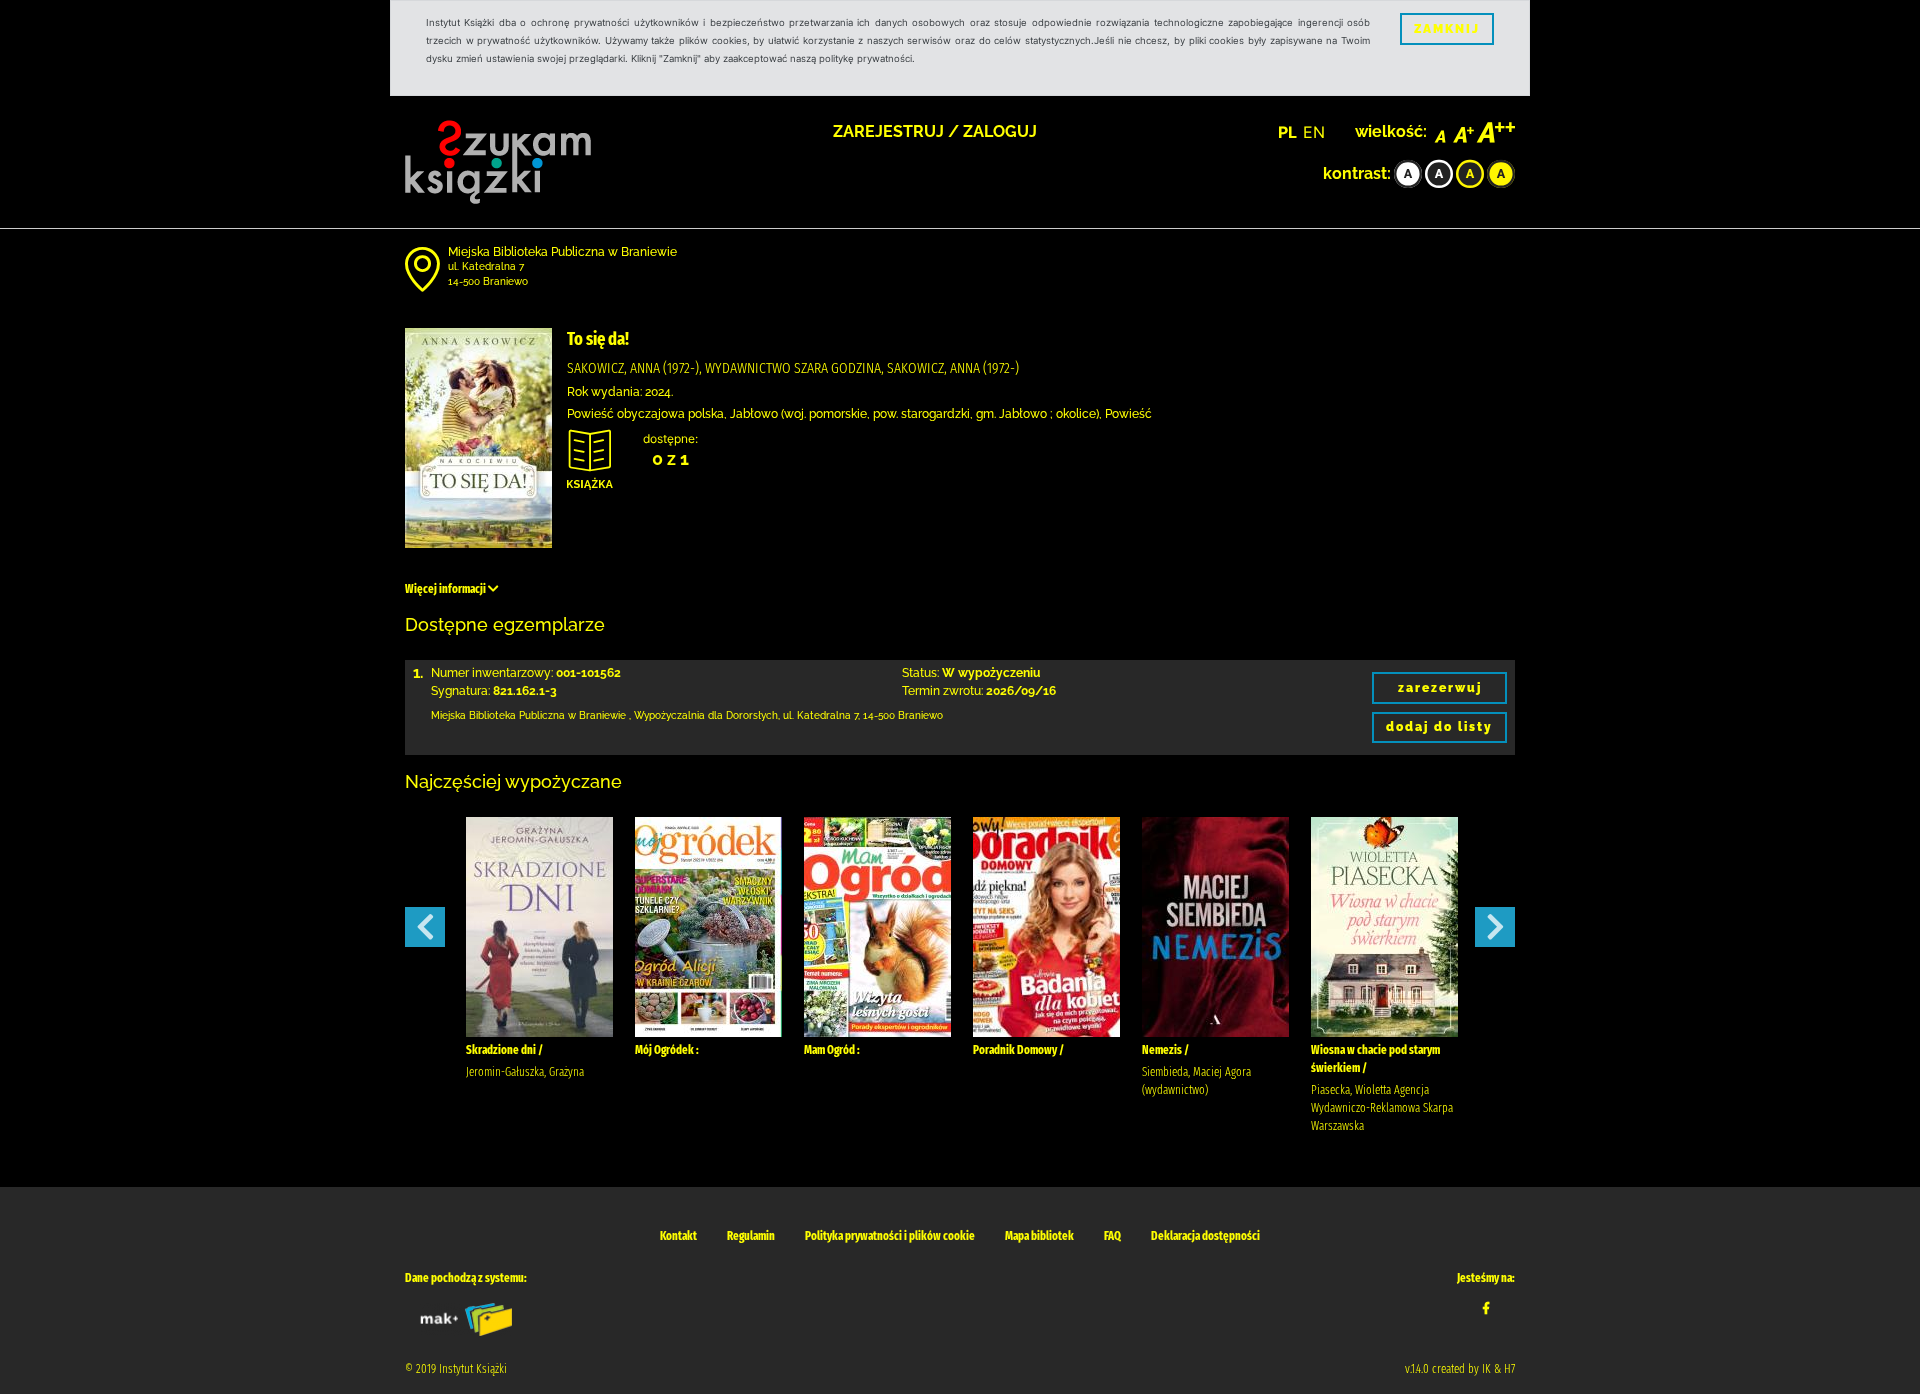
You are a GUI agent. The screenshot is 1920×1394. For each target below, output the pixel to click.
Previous (425, 927)
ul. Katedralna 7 (486, 266)
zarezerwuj (1440, 688)
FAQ (1112, 1236)
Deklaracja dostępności (1205, 1236)
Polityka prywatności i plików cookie (890, 1236)
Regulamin (751, 1236)
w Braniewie (597, 715)
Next (1495, 927)
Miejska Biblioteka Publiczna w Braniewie (562, 252)
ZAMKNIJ (1447, 29)
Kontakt (678, 1236)
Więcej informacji (446, 589)
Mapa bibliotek (1039, 1236)
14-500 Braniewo (488, 281)
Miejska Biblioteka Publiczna (498, 715)
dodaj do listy (1439, 727)
